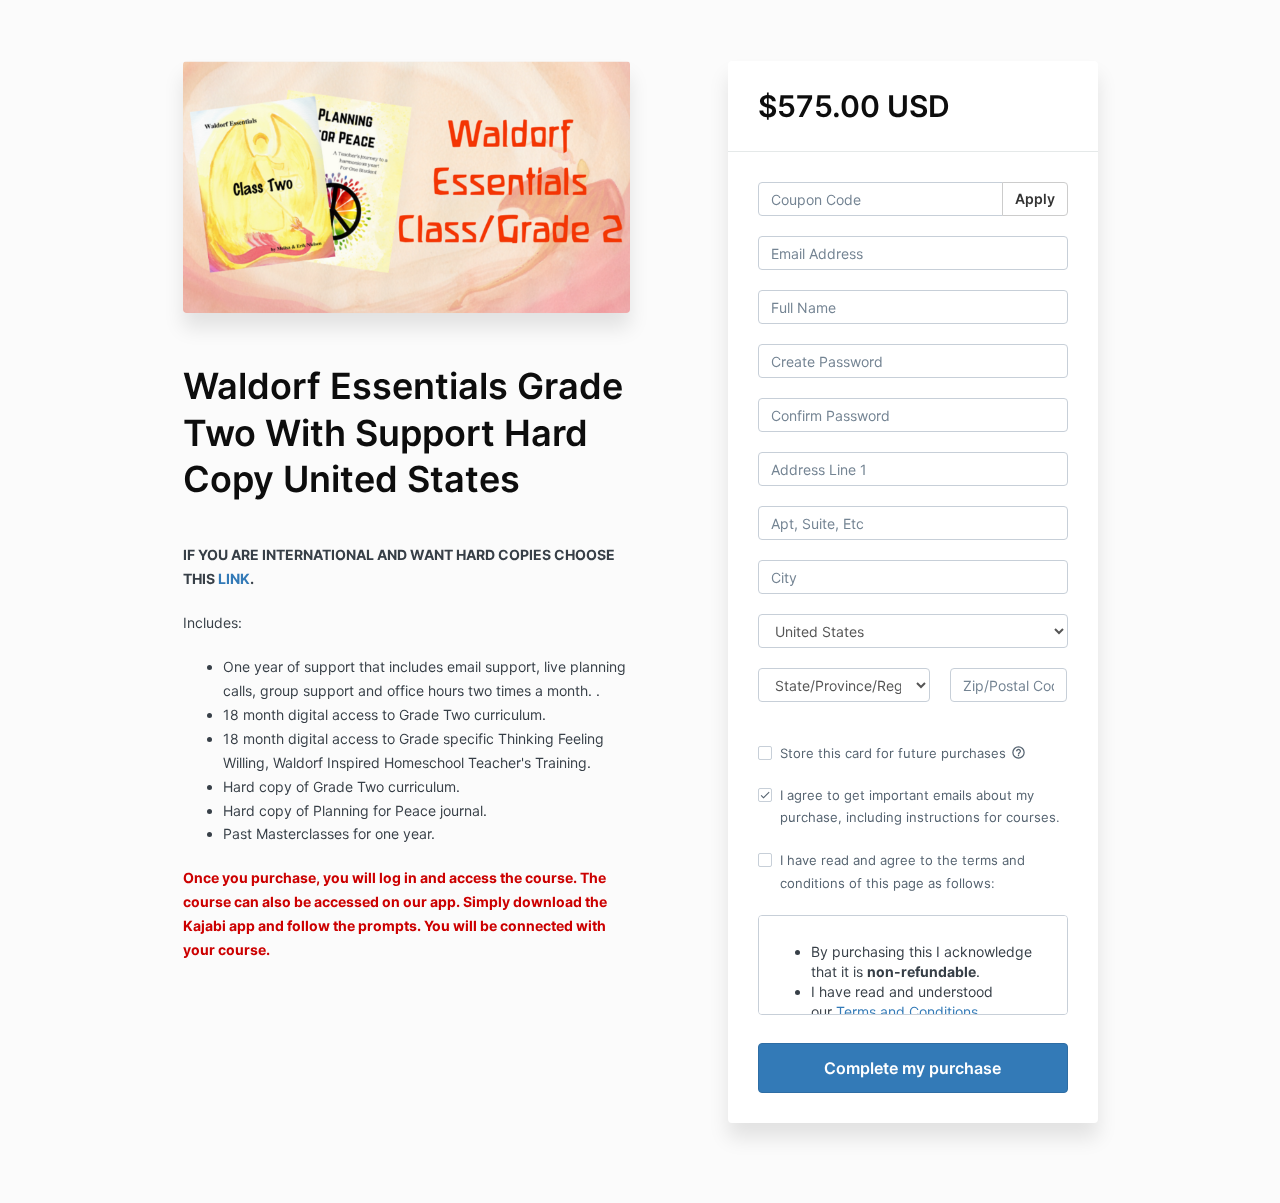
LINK (234, 578)
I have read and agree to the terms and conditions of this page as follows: (902, 871)
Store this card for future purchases (903, 753)
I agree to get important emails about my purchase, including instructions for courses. (920, 806)
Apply (1035, 198)
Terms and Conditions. (909, 1011)
